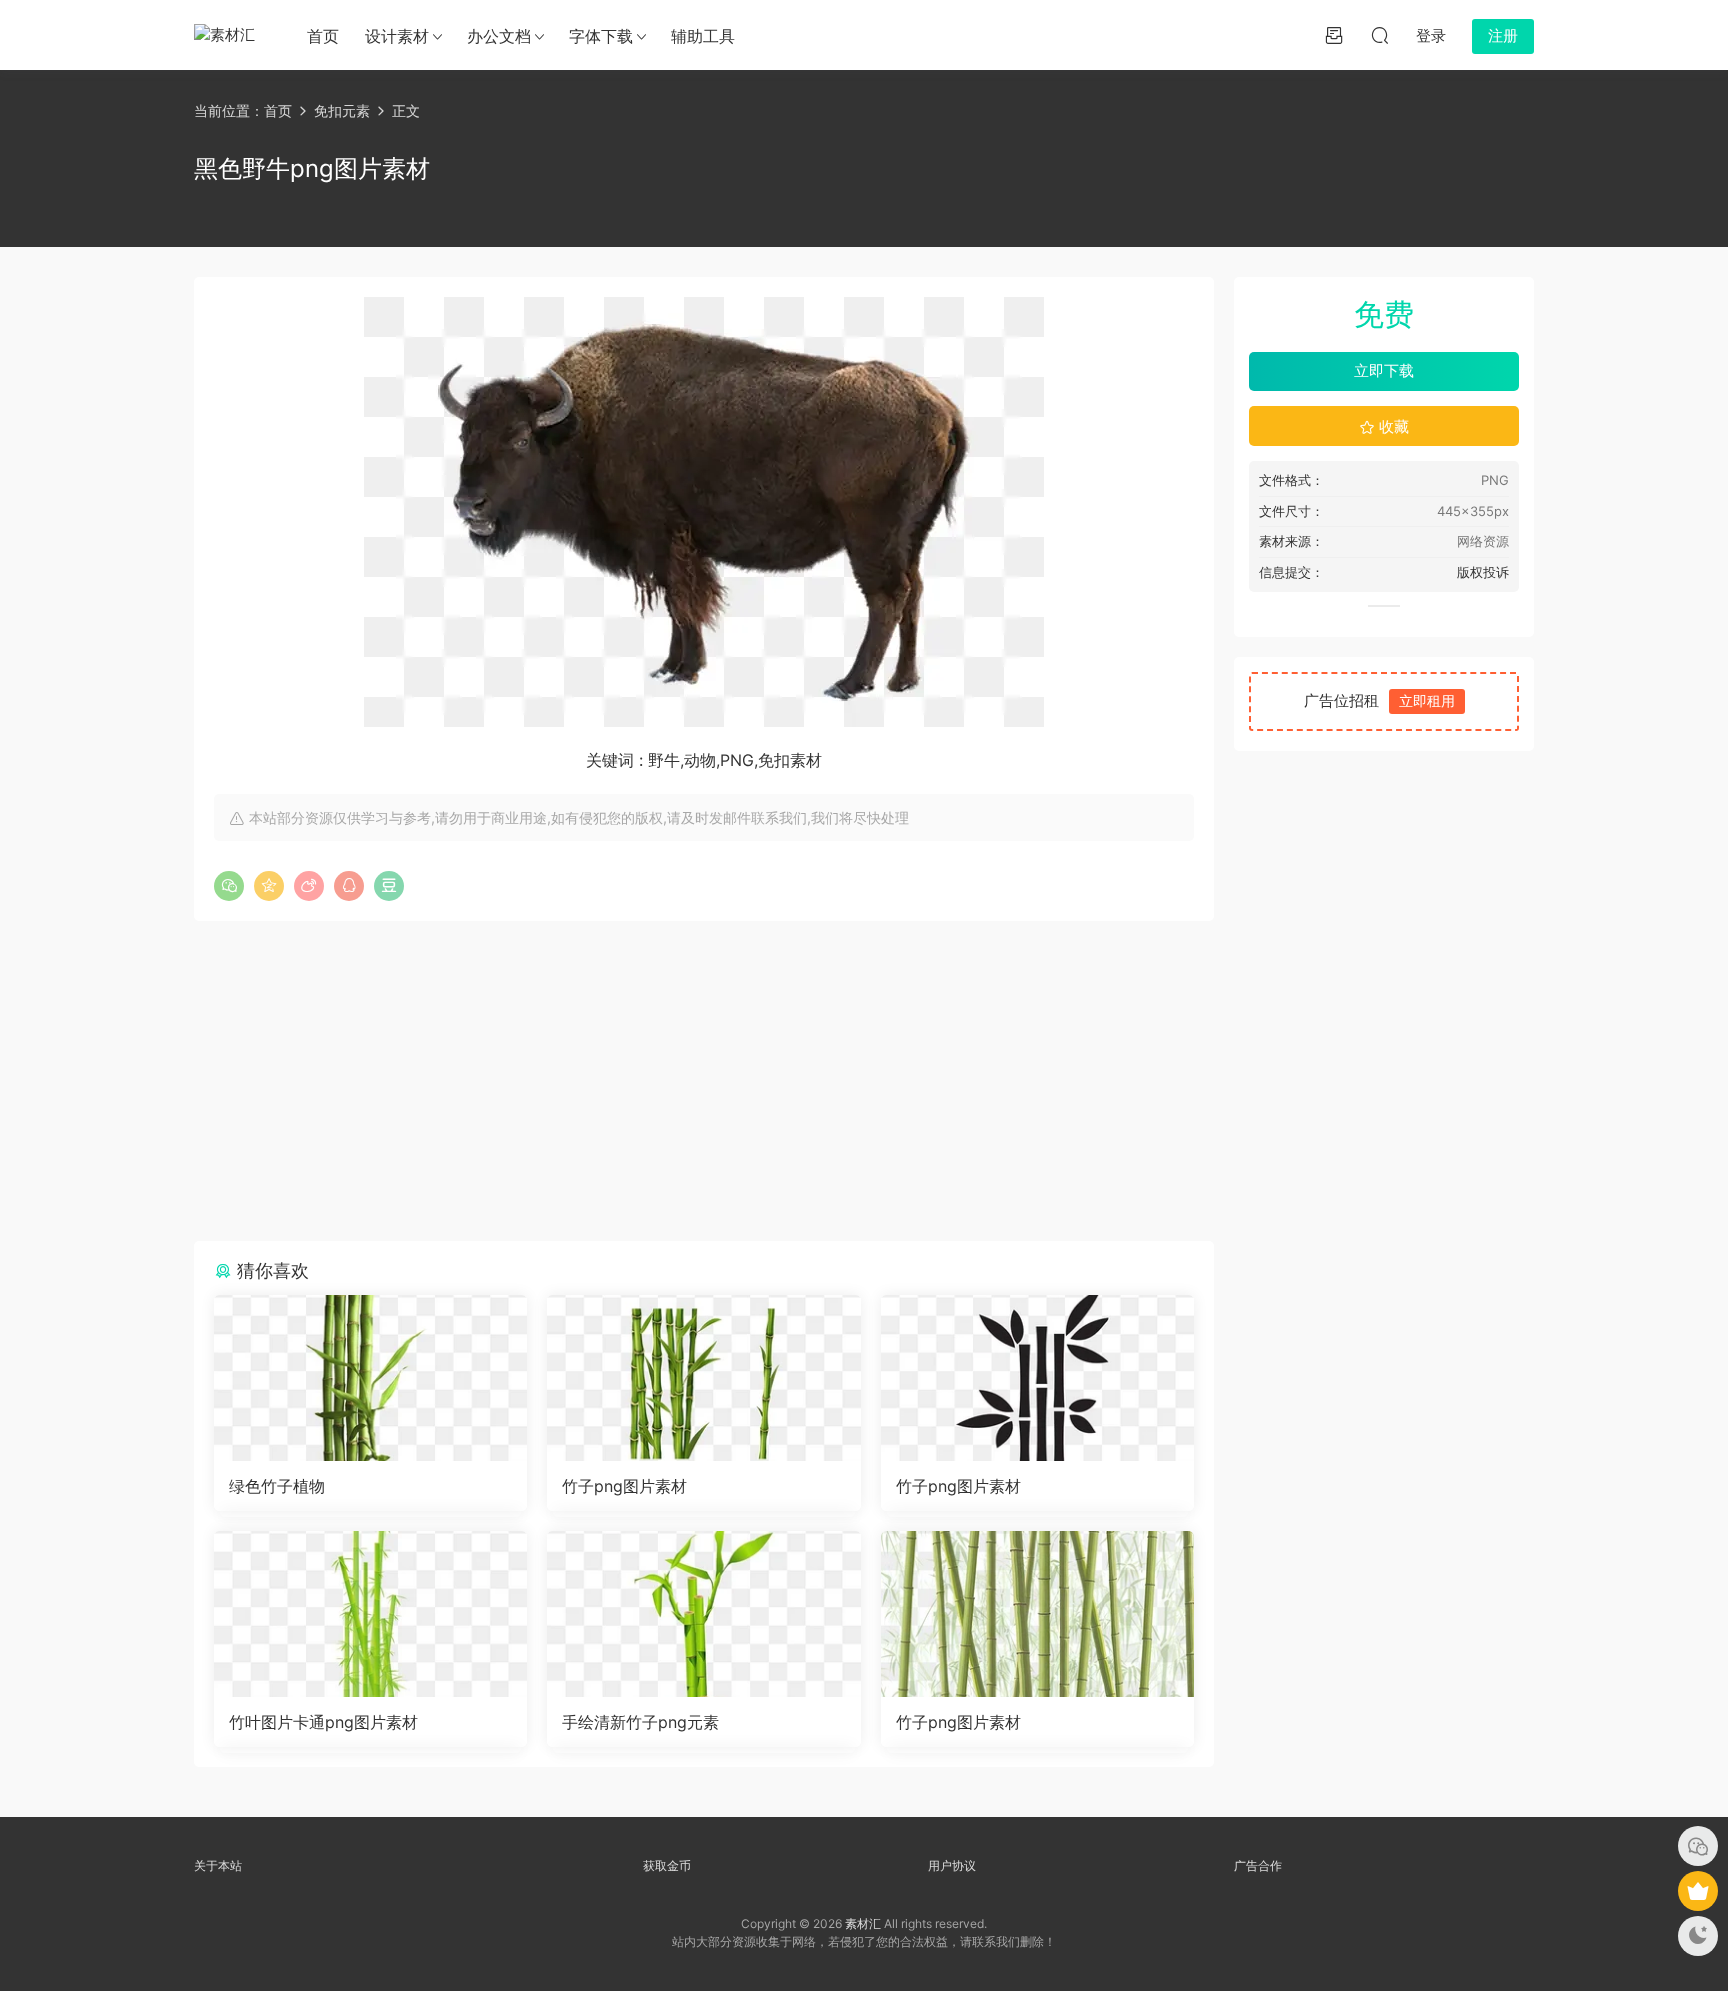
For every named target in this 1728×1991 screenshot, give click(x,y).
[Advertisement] (704, 1081)
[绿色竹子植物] (370, 1378)
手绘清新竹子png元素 (640, 1722)
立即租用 (1427, 700)
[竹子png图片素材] (703, 1378)
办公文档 (499, 36)
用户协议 (952, 1865)
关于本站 (218, 1865)
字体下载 (601, 36)
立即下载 (1384, 370)
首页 (323, 36)
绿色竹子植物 (277, 1486)
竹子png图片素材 (624, 1486)
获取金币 (667, 1865)
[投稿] (1334, 35)
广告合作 (1258, 1865)
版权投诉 (1483, 572)
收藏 (1392, 426)
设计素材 (397, 36)
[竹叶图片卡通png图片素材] (370, 1614)
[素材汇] (229, 35)
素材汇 (863, 1923)
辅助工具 (703, 36)
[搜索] (1380, 35)
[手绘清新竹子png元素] (703, 1614)
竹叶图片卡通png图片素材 (323, 1722)
